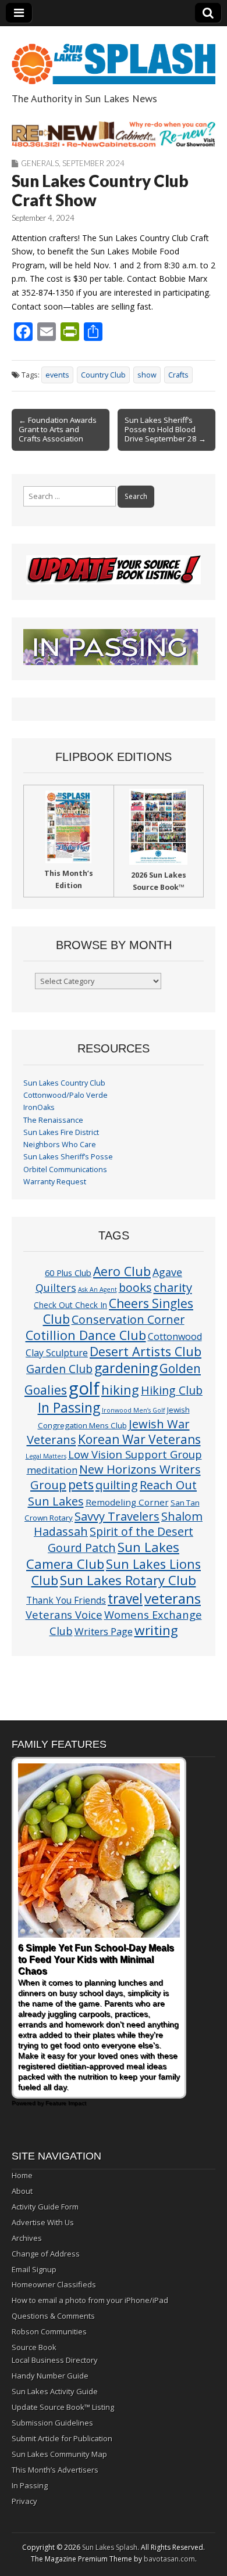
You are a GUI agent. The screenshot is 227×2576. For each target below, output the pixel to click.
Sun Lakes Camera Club (103, 1555)
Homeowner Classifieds (54, 2284)
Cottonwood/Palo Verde (65, 1095)
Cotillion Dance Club (86, 1335)
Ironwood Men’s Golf (134, 1410)
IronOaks (39, 1107)
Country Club (103, 375)
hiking (120, 1390)
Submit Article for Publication (62, 2438)
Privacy (24, 2501)
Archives (27, 2238)
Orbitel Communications (65, 1170)
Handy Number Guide (50, 2376)
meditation (52, 1470)
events (57, 375)
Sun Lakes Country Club (64, 1083)
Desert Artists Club (146, 1351)
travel (125, 1599)
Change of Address (46, 2254)
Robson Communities (49, 2331)
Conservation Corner (128, 1319)
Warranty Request (55, 1182)
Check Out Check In (70, 1305)
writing (156, 1630)
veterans (173, 1598)
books (135, 1287)
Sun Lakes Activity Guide (55, 2391)
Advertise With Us (43, 2222)
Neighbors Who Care (60, 1145)
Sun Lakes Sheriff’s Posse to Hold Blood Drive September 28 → (165, 429)
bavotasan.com (169, 2559)
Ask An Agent (97, 1289)
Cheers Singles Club (118, 1311)
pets (81, 1484)
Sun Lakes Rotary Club (128, 1580)
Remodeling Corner (127, 1502)
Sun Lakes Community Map (59, 2454)
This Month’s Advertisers (55, 2470)
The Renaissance (53, 1120)
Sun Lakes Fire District (61, 1132)
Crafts (178, 375)
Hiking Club (172, 1390)
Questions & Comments (53, 2316)
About (22, 2191)
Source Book (34, 2347)
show (147, 375)
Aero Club (122, 1271)
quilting (117, 1485)
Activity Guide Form (45, 2207)
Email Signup (34, 2269)
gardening (126, 1368)
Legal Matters (46, 1456)
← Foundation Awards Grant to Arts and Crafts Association (58, 429)
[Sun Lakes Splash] (114, 57)
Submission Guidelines (52, 2423)
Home (22, 2175)
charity (173, 1287)
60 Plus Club (68, 1273)
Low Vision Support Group (135, 1454)
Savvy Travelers (117, 1516)
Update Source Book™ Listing (63, 2407)
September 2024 (93, 163)
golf (84, 1388)
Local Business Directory (55, 2360)
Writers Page (104, 1631)
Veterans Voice (64, 1614)
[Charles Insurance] (114, 134)
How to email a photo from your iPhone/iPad (90, 2300)
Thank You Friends (66, 1600)
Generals (40, 163)
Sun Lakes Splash (110, 2547)
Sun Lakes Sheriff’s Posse (68, 1157)
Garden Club (59, 1369)
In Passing (69, 1408)
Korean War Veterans (139, 1439)
